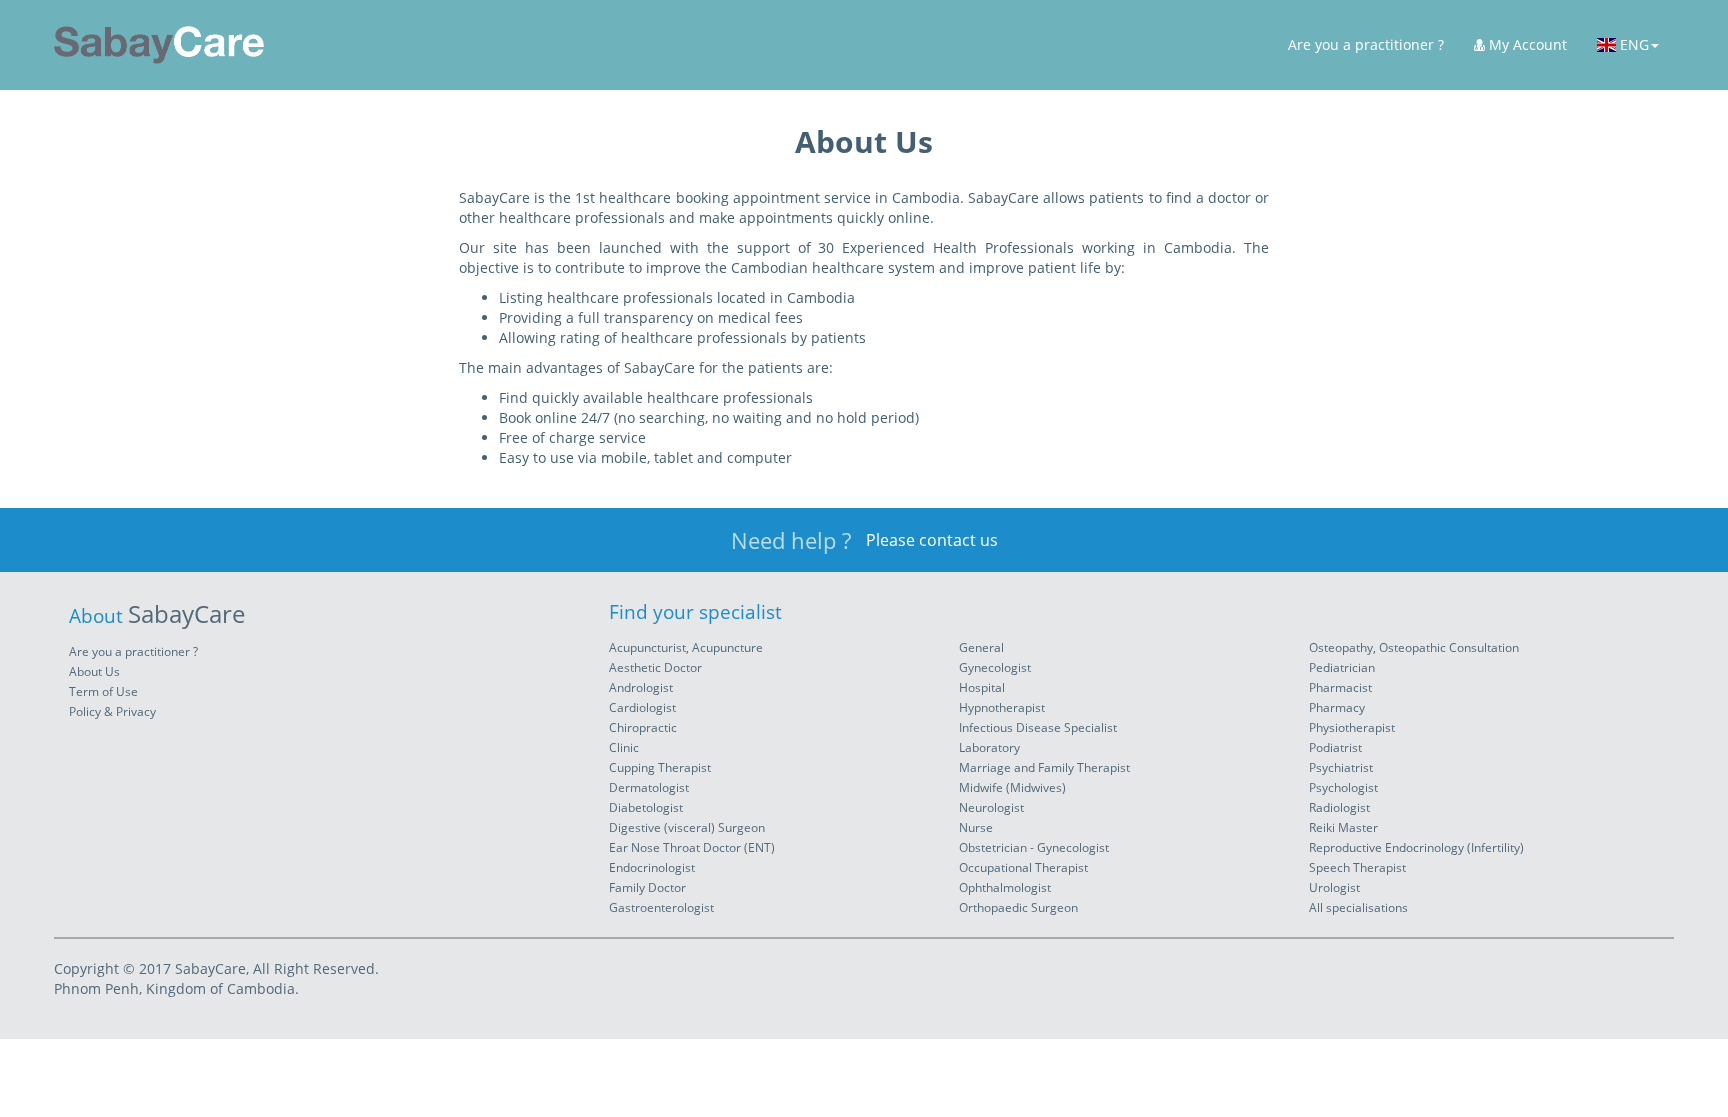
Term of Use (103, 691)
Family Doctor (647, 887)
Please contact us (932, 540)
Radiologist (1339, 807)
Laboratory (989, 747)
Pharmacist (1340, 687)
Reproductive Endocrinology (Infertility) (1416, 847)
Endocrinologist (652, 867)
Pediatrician (1342, 667)
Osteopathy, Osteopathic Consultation (1414, 647)
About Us (94, 671)
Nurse (976, 827)
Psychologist (1343, 787)
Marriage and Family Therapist (1044, 767)
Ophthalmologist (1005, 887)
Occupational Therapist (1023, 867)
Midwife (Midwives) (1012, 787)
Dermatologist (649, 787)
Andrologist (641, 687)
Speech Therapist (1357, 867)
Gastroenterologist (661, 907)
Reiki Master (1343, 827)
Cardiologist (642, 707)
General (981, 647)
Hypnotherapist (1002, 707)
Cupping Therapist (660, 767)
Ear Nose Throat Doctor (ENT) (692, 847)
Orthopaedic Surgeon (1018, 907)
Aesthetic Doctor (655, 667)
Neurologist (991, 807)
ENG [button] (1632, 44)
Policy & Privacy (112, 711)
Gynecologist (995, 667)
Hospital (982, 687)
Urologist (1334, 887)
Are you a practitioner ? (1366, 44)
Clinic (624, 747)
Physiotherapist (1352, 727)
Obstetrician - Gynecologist (1034, 847)
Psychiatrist (1341, 767)
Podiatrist (1335, 747)
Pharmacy (1337, 707)
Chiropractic (643, 727)
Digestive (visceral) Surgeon (687, 827)
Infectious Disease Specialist (1038, 727)
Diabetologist (646, 807)
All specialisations (1358, 907)
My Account (1526, 44)
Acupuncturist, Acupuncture (686, 647)
